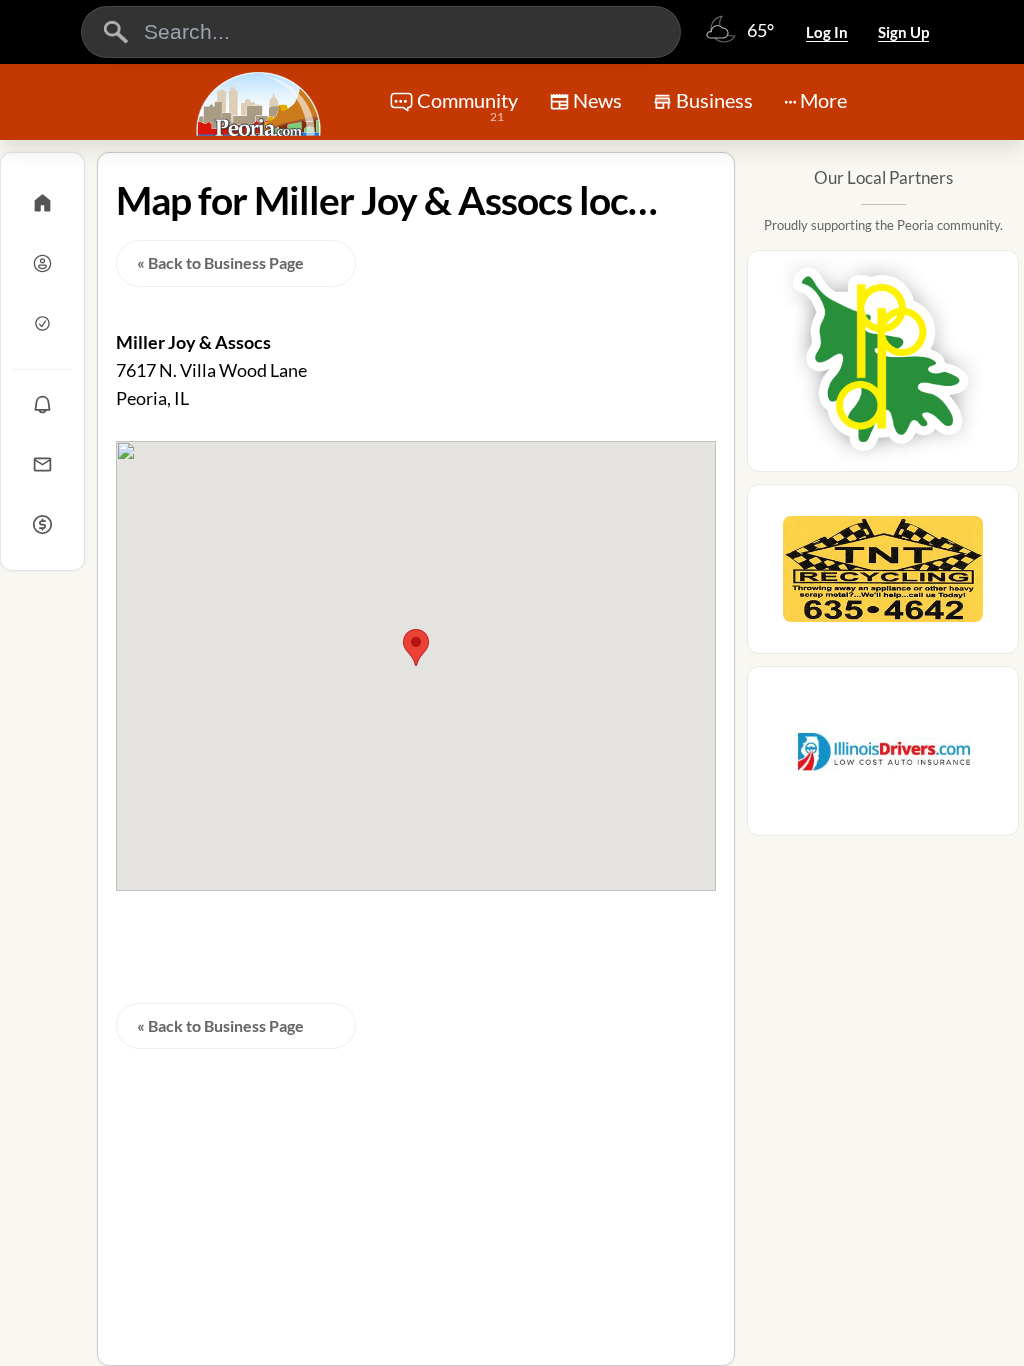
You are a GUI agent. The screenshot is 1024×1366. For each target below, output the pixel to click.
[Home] (42, 203)
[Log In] (42, 263)
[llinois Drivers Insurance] (883, 757)
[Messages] (42, 464)
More (823, 100)
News (597, 100)
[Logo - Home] (261, 104)
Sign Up (903, 32)
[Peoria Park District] (883, 367)
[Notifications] (42, 404)
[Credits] (42, 524)
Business (714, 100)
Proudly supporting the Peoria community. (883, 225)
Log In (827, 32)
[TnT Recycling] (883, 575)
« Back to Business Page (220, 262)
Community (467, 106)
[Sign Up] (42, 323)
